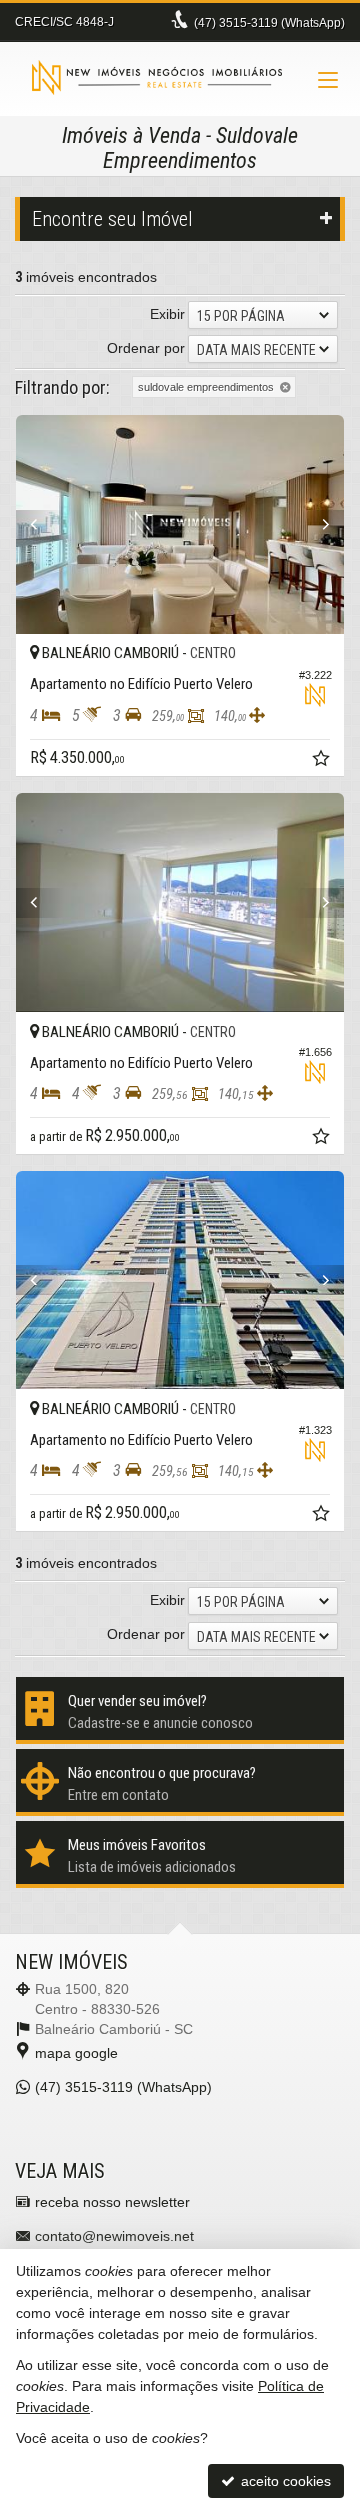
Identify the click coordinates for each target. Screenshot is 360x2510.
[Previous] (40, 525)
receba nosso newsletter (112, 2202)
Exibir (167, 314)
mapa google (76, 2053)
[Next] (319, 525)
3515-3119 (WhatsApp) (269, 23)
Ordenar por (146, 348)
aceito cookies (284, 2481)
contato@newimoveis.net (114, 2236)
